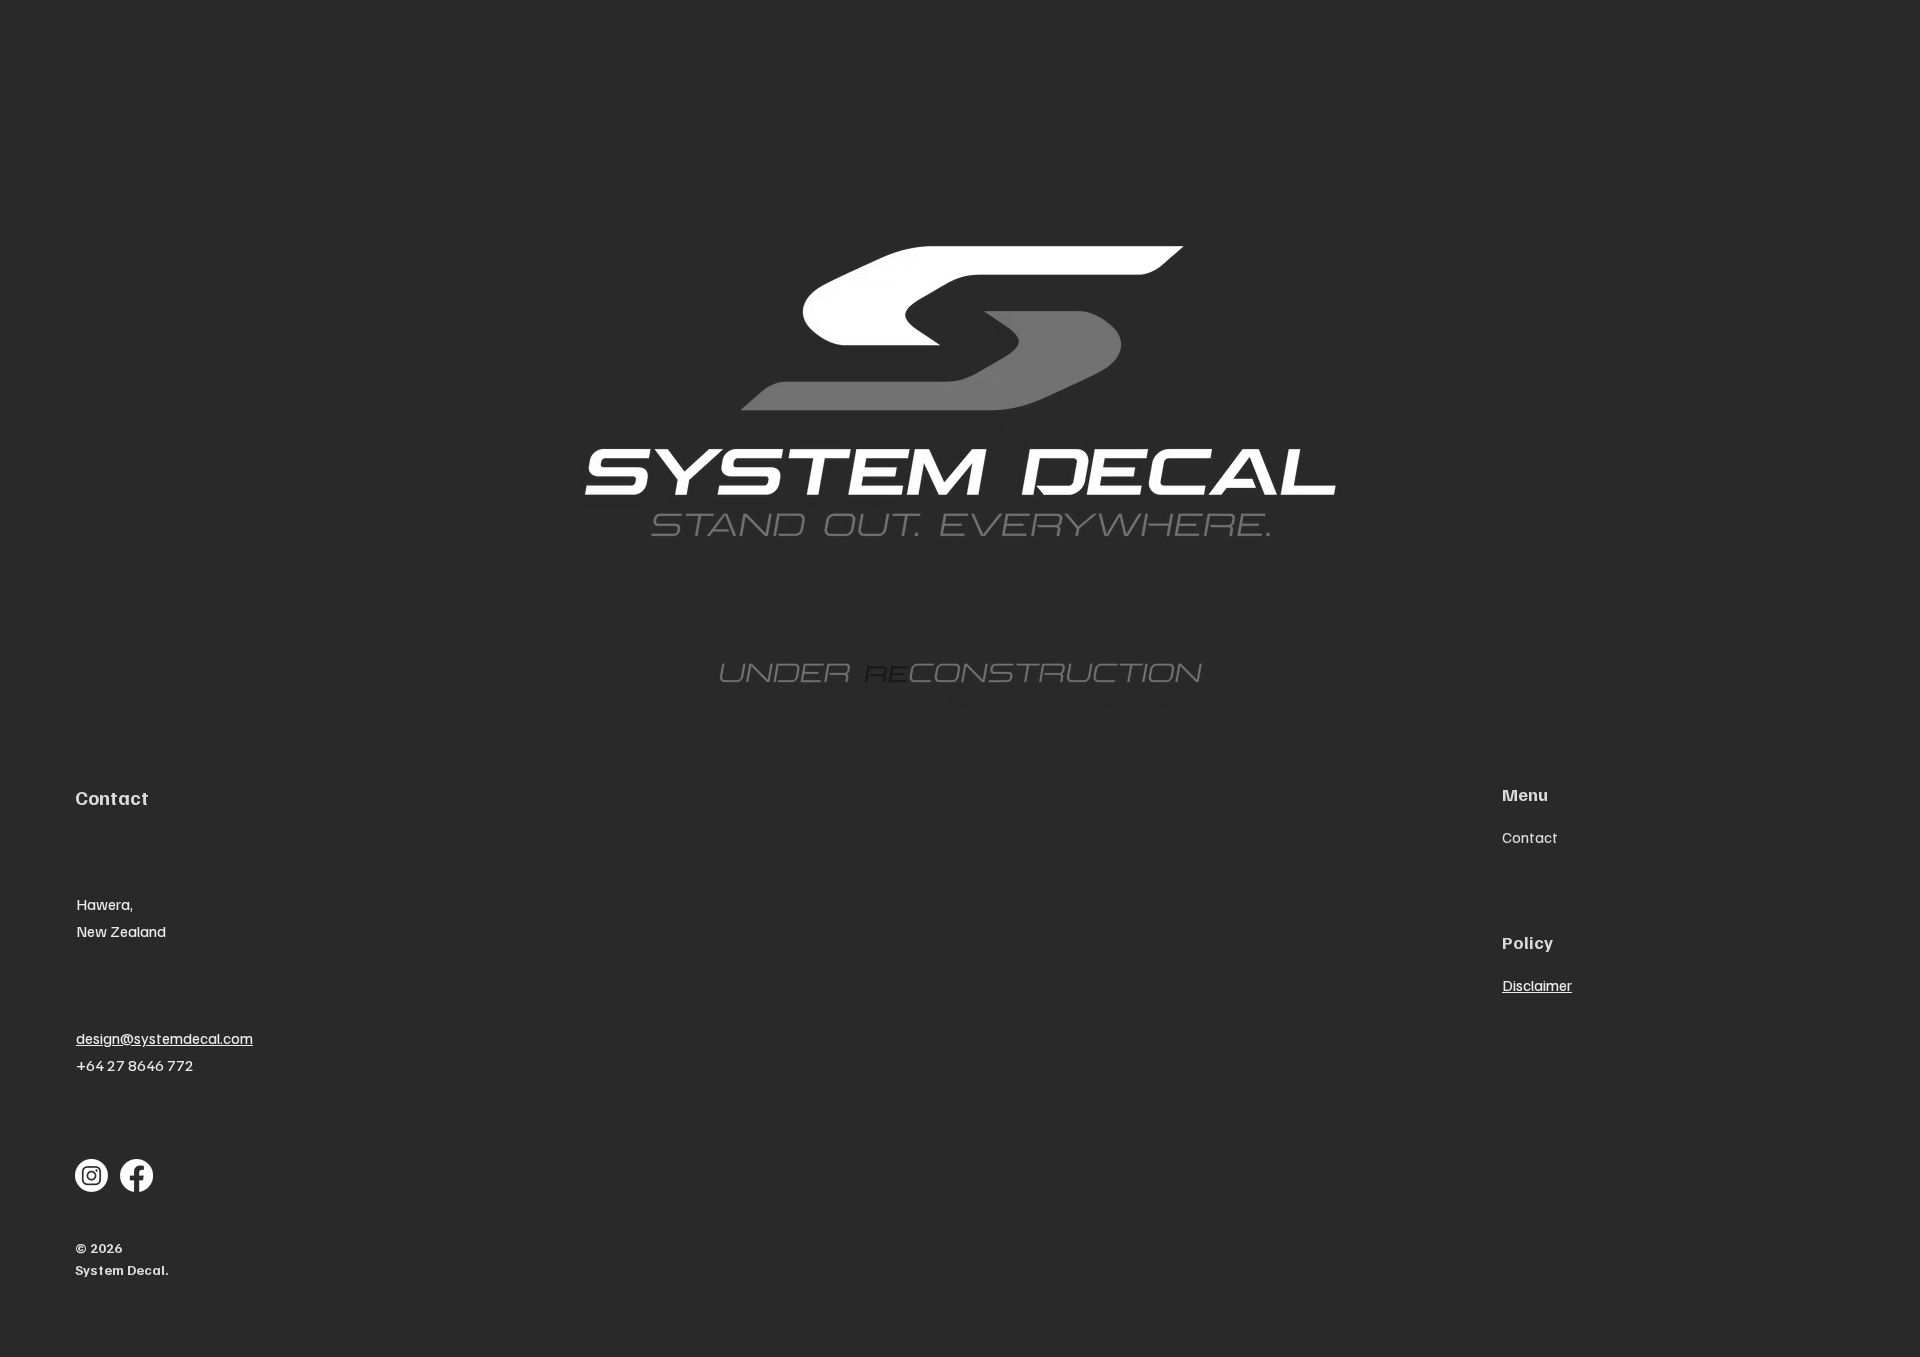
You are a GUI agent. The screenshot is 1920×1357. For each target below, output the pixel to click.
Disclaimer (1537, 985)
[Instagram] (91, 1175)
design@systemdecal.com (164, 1038)
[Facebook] (136, 1175)
